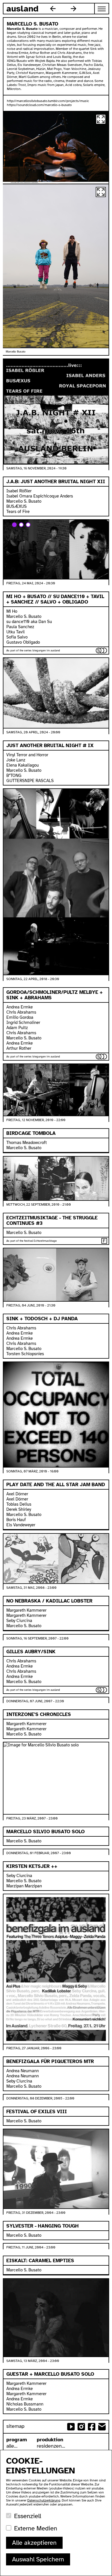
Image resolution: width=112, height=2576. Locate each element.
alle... (12, 2446)
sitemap (15, 2426)
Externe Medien (36, 2528)
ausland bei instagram (81, 2427)
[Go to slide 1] (14, 525)
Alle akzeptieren (34, 2543)
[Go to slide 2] (21, 525)
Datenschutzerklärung (44, 2500)
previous (53, 9)
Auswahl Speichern (38, 2559)
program (17, 2440)
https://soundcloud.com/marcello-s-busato (39, 105)
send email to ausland (102, 2427)
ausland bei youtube (71, 2427)
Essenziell (28, 2516)
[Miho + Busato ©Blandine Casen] (56, 266)
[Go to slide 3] (28, 525)
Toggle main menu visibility (102, 9)
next (74, 9)
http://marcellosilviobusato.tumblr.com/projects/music (48, 101)
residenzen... (51, 2446)
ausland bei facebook (92, 2427)
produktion (50, 2440)
